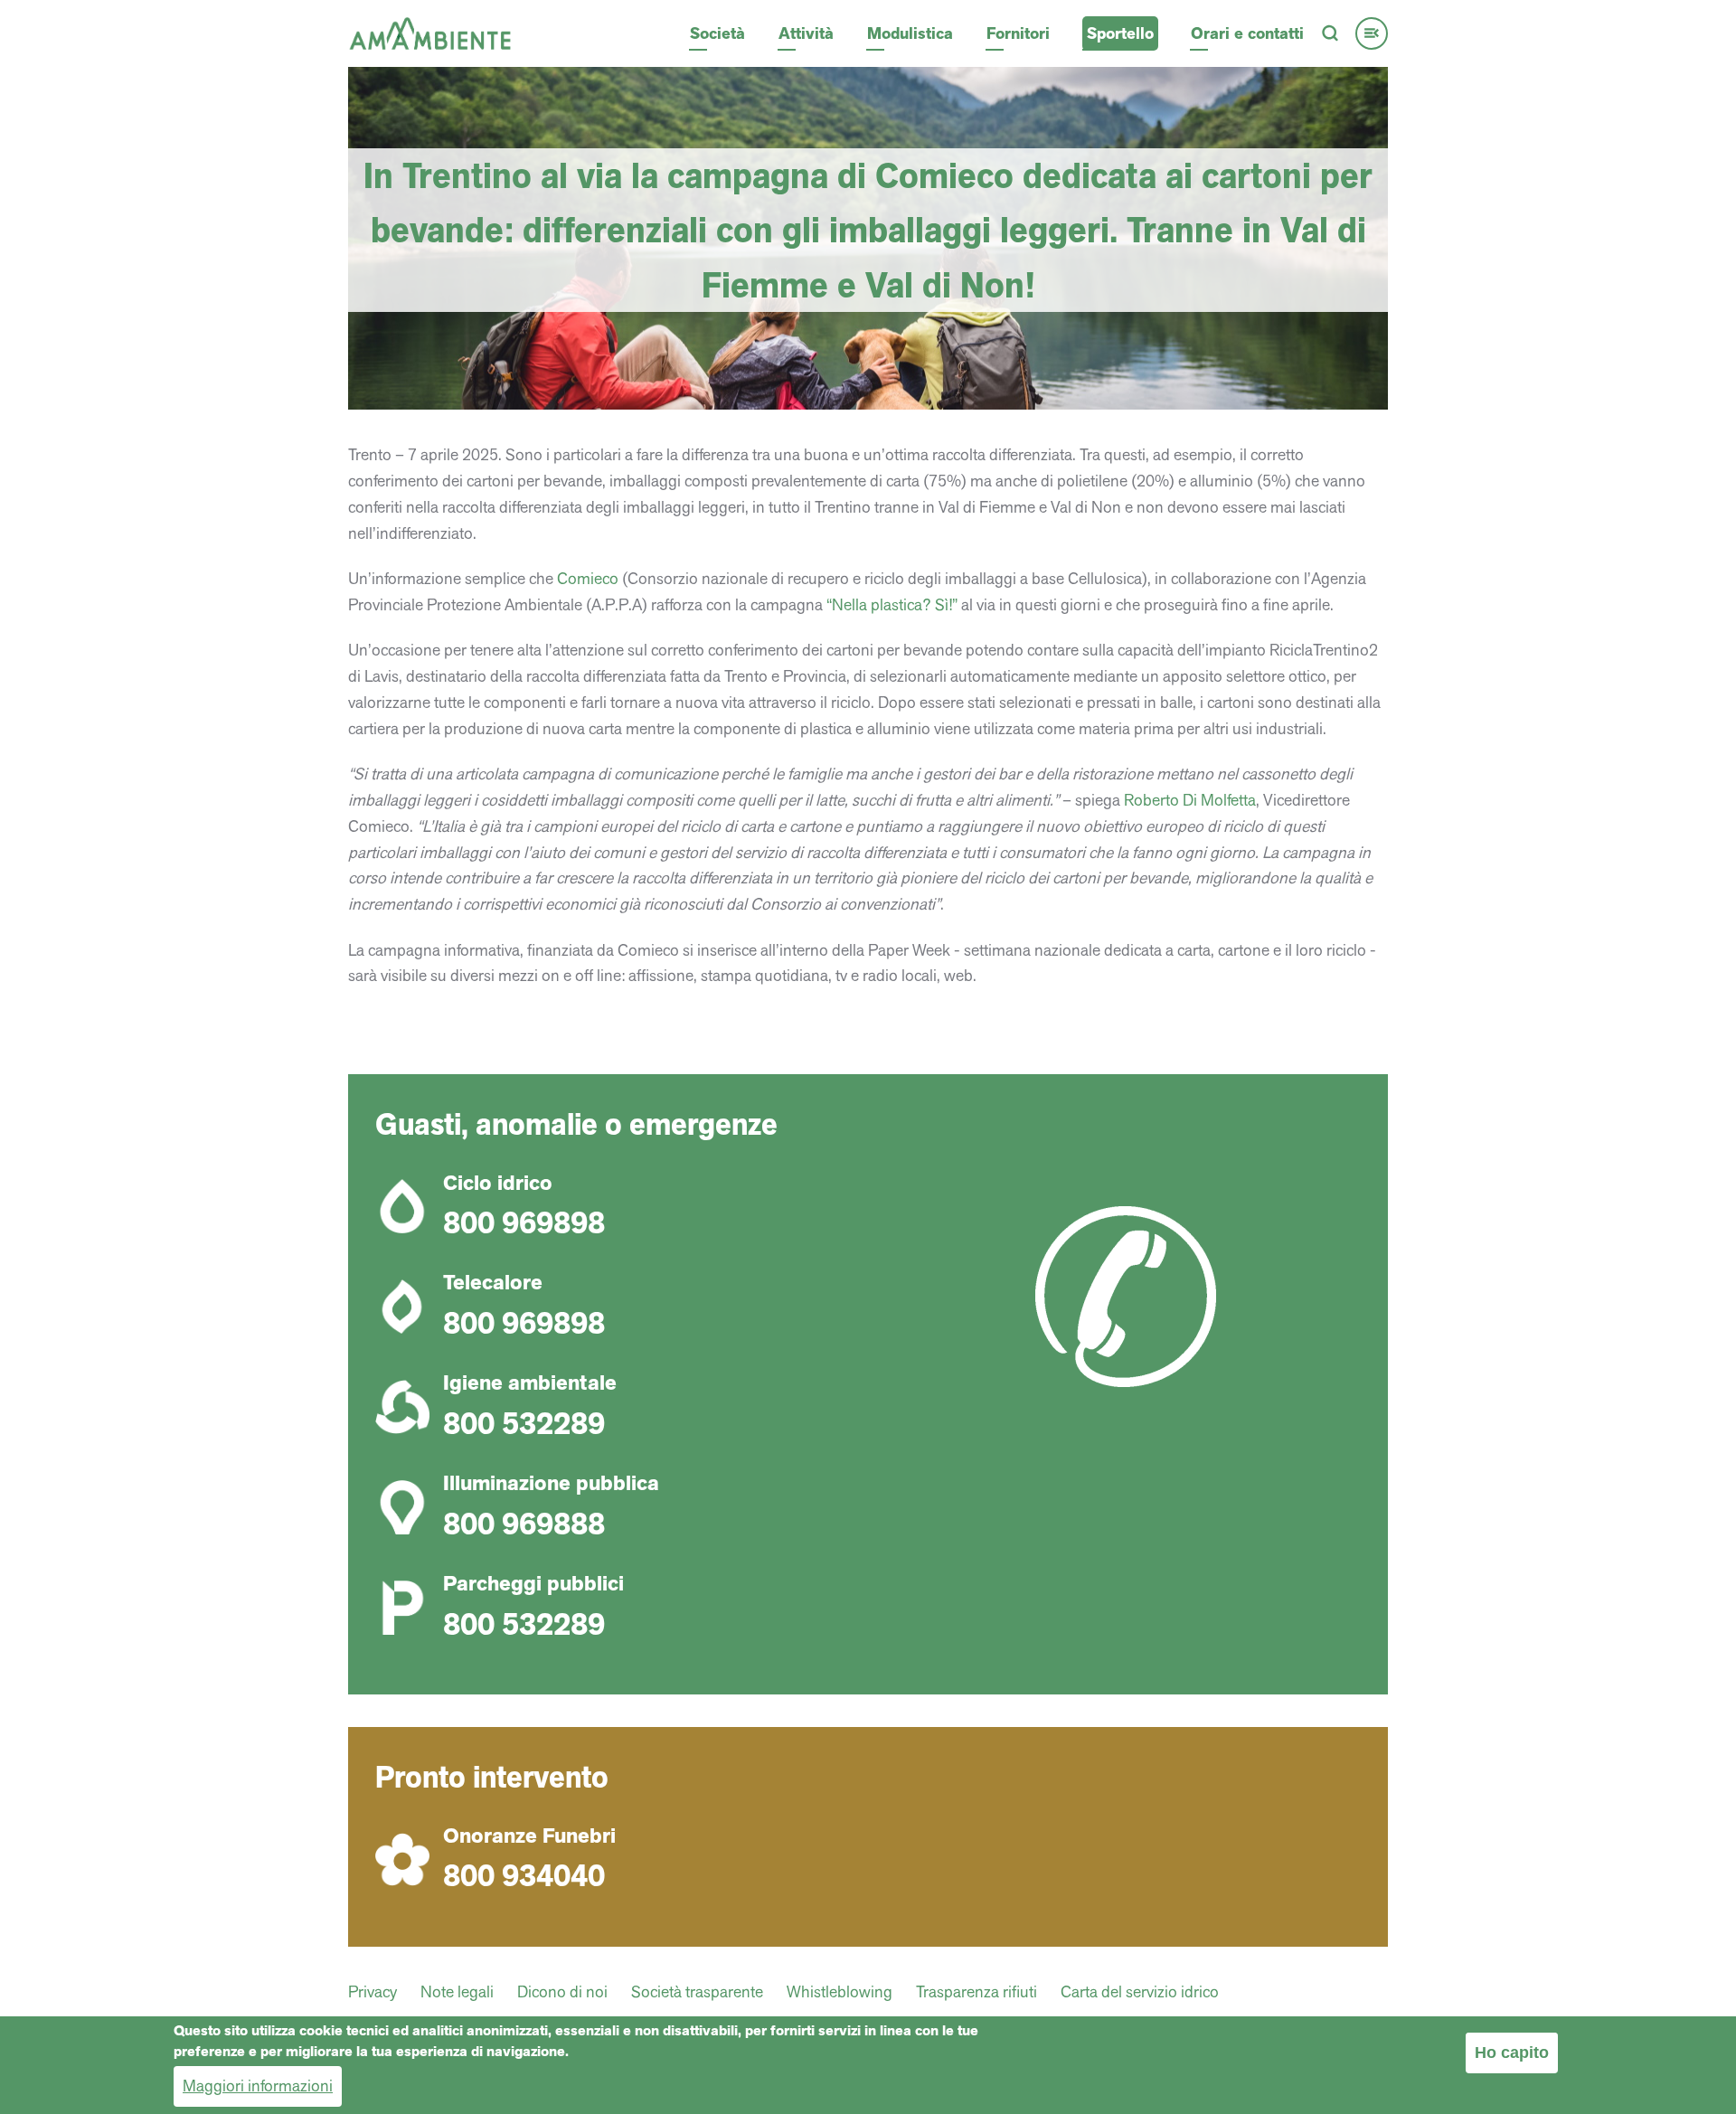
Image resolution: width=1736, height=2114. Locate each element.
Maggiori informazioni (258, 2085)
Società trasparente (697, 1991)
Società (717, 33)
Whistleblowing (840, 1991)
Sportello (1120, 33)
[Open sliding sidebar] (1372, 33)
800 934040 (524, 1875)
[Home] (430, 31)
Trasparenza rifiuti (976, 1991)
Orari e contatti (1247, 33)
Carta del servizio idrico (1140, 1991)
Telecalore (493, 1283)
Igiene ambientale (530, 1383)
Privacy (373, 1991)
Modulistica (910, 33)
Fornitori (1018, 33)
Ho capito (1512, 2053)
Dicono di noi (562, 1991)
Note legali (457, 1991)
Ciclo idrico (498, 1183)
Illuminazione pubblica (551, 1483)
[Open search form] (1330, 33)
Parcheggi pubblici (533, 1584)
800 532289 (524, 1423)
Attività (806, 33)
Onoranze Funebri (529, 1836)
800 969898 (524, 1222)
